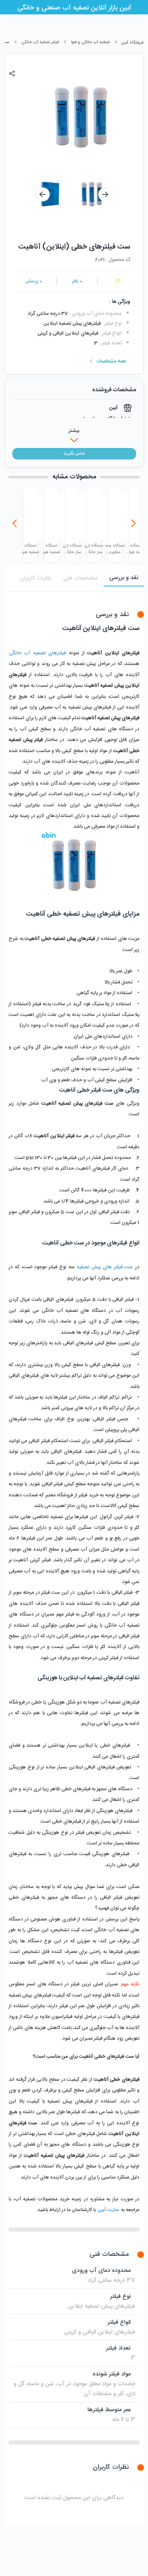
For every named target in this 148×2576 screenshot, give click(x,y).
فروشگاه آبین (132, 43)
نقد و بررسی (124, 578)
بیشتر (74, 431)
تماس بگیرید (74, 454)
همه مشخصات (111, 361)
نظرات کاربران (35, 578)
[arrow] (43, 194)
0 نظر (77, 281)
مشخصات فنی (80, 578)
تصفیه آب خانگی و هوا (90, 42)
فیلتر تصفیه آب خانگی (40, 42)
